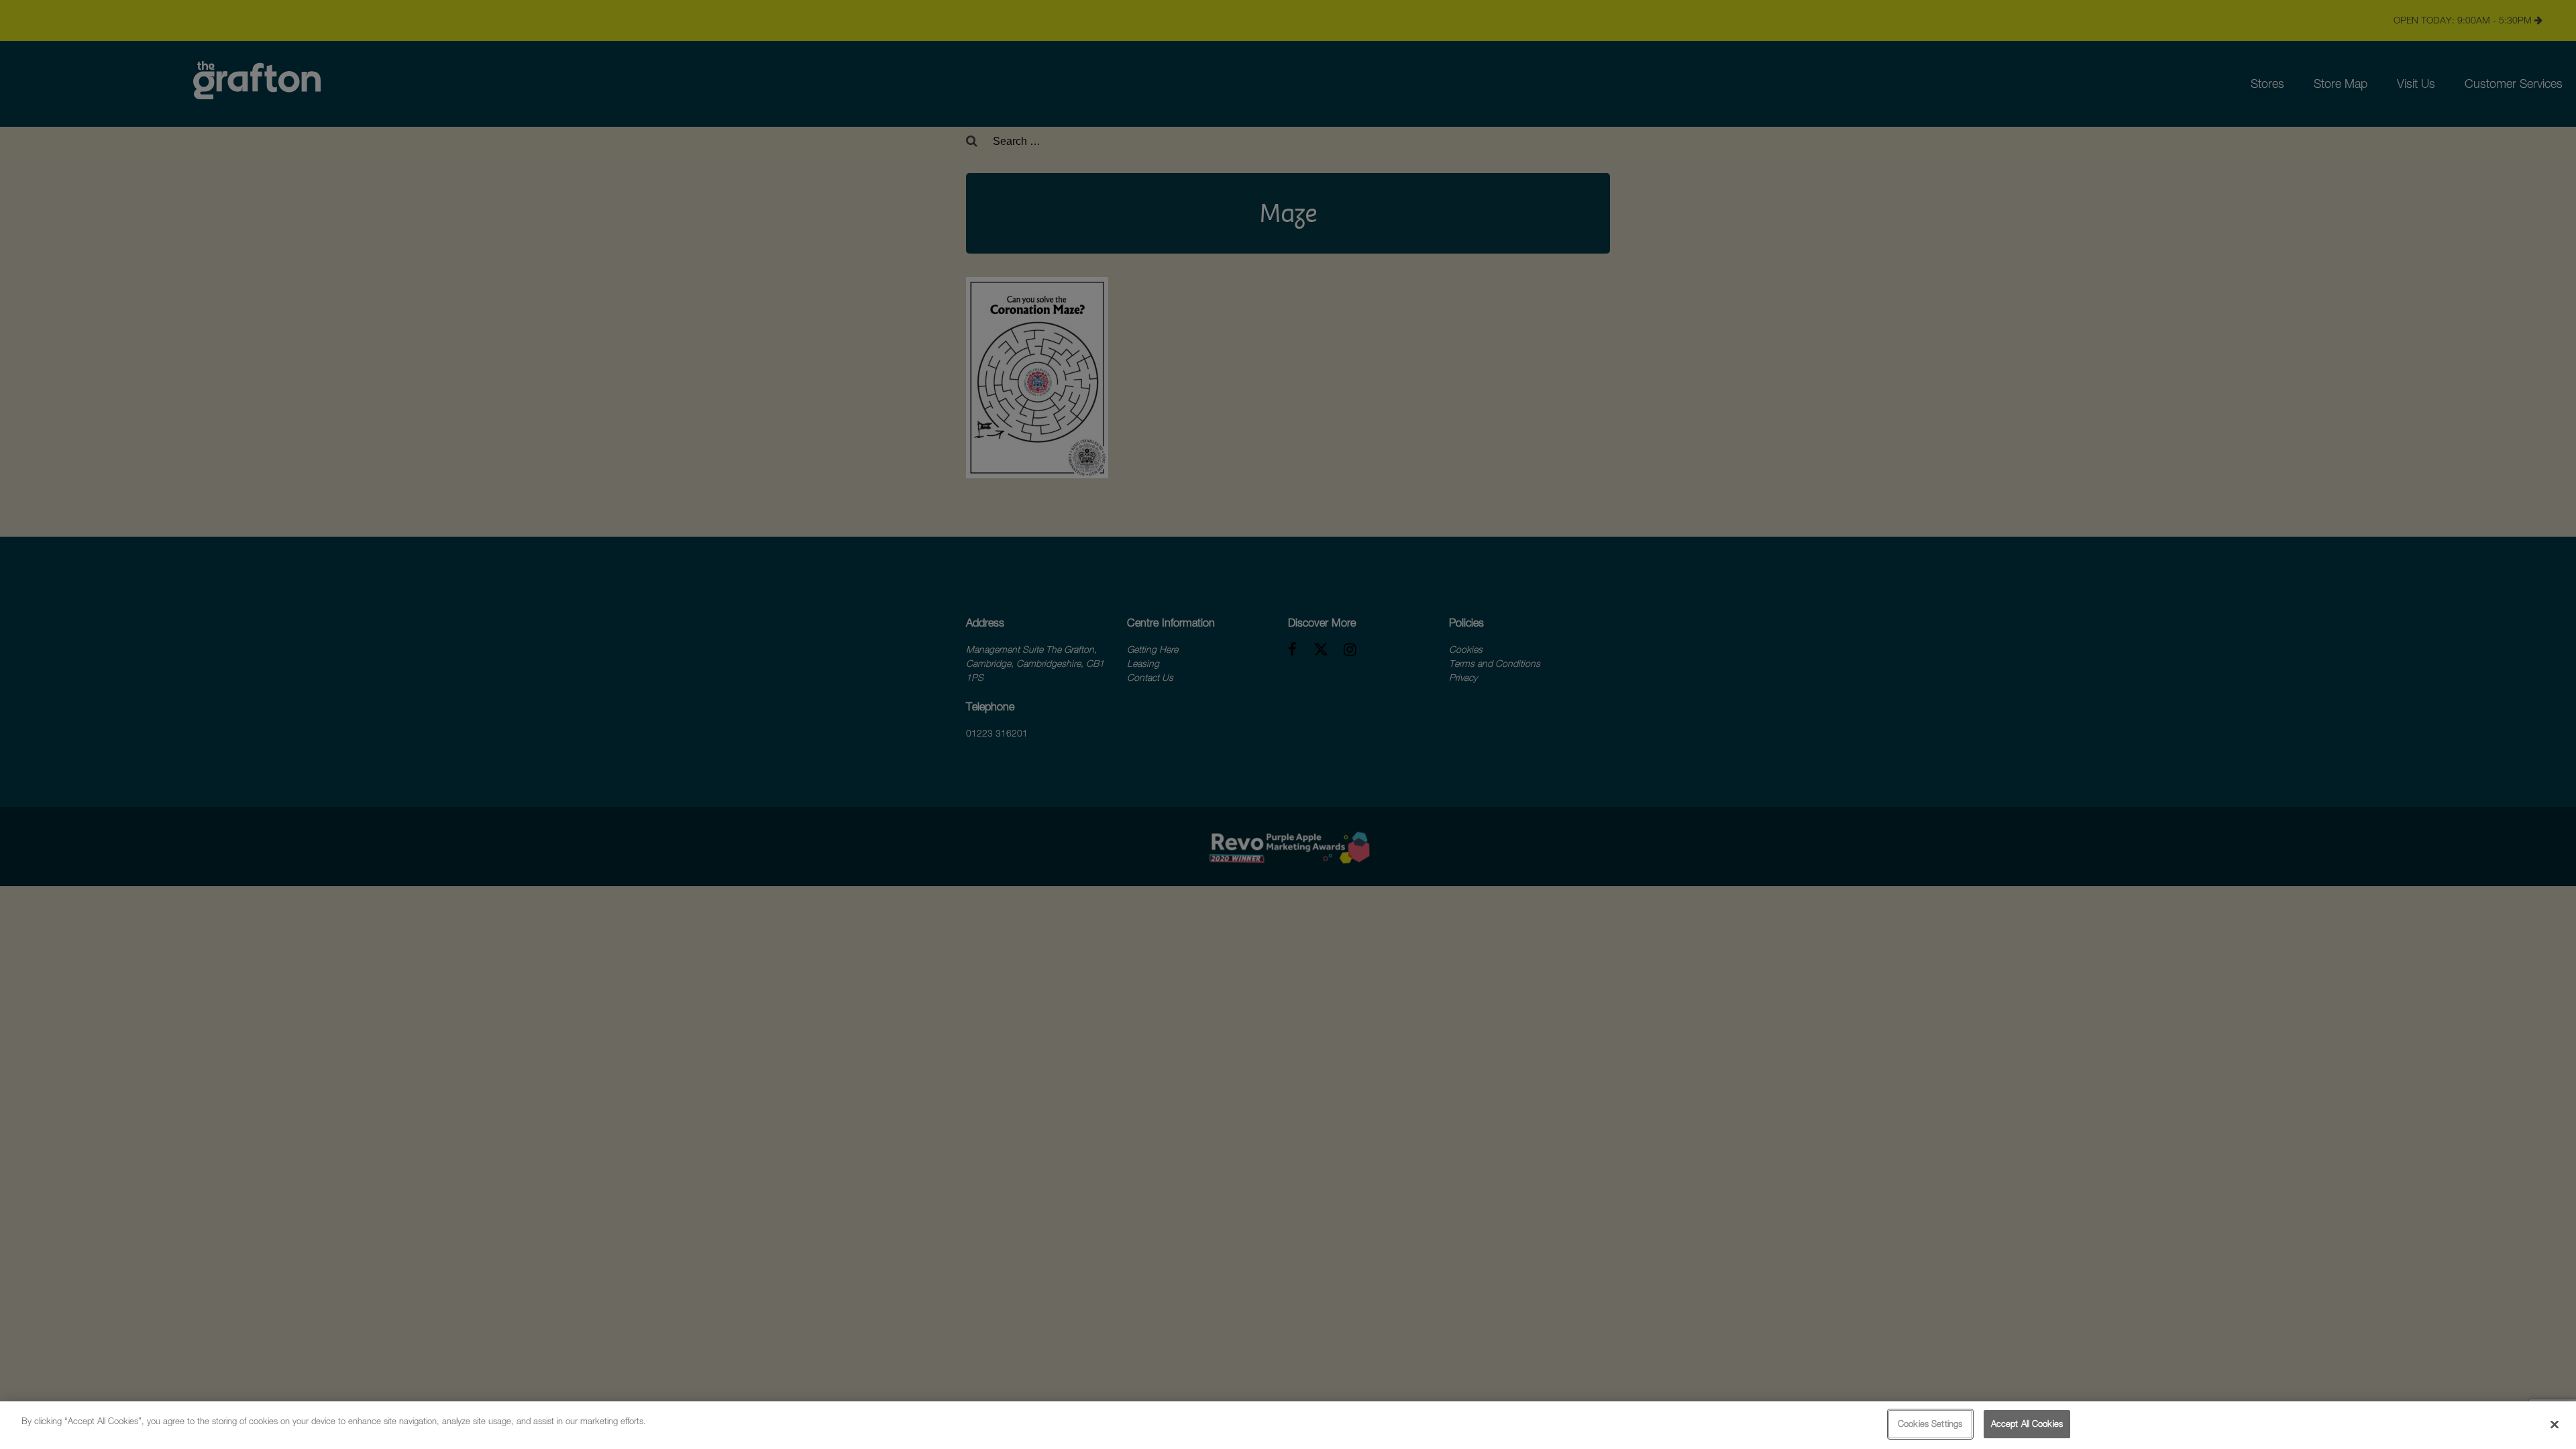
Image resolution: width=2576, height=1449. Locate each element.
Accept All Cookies (2027, 1424)
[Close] (2555, 1424)
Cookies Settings (1930, 1424)
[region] (1288, 1425)
